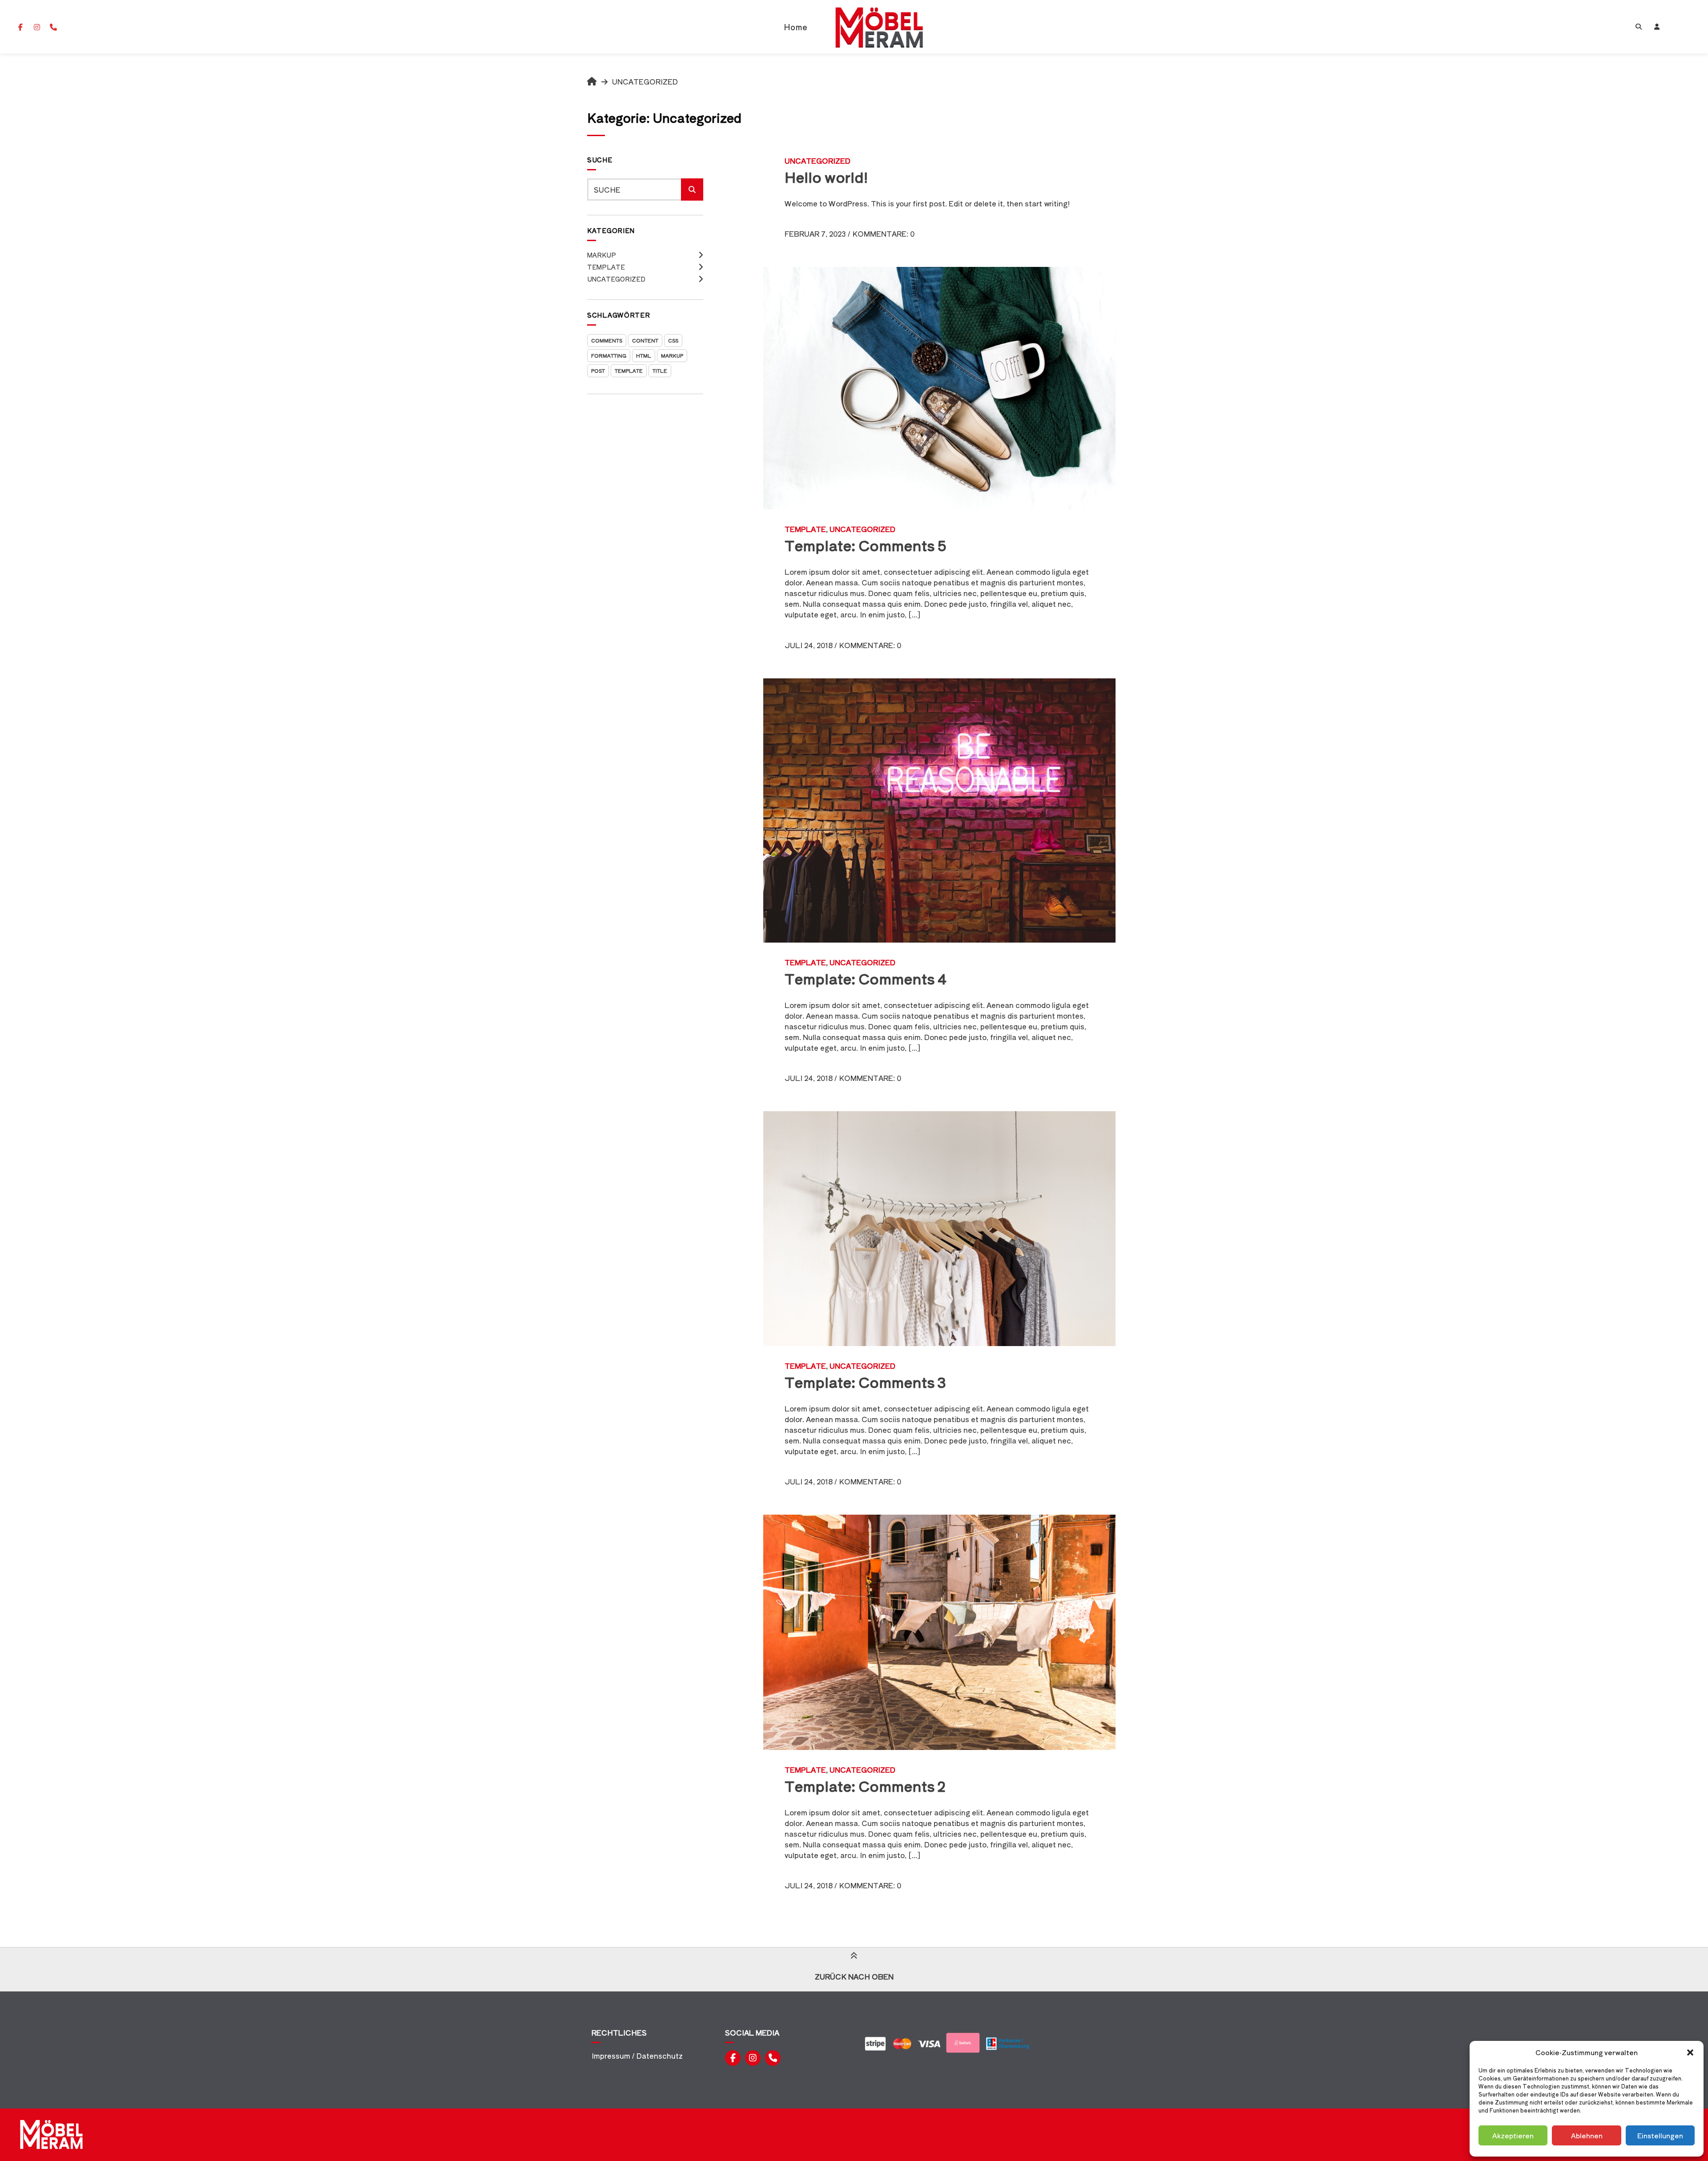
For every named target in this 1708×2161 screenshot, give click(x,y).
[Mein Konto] (1657, 27)
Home (796, 27)
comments (607, 340)
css (673, 340)
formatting (609, 355)
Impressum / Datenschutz (637, 2056)
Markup (602, 255)
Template (606, 267)
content (645, 340)
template (629, 371)
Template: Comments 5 (866, 545)
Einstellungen (1660, 2135)
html (644, 355)
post (598, 371)
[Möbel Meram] (592, 81)
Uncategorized (616, 279)
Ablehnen (1587, 2135)
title (660, 371)
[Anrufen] (53, 27)
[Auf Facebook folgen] (20, 27)
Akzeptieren (1513, 2135)
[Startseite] (879, 27)
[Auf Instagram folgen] (37, 27)
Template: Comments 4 (866, 978)
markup (672, 355)
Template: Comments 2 (865, 1786)
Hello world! (826, 177)
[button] (1690, 2052)
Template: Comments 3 (865, 1382)
